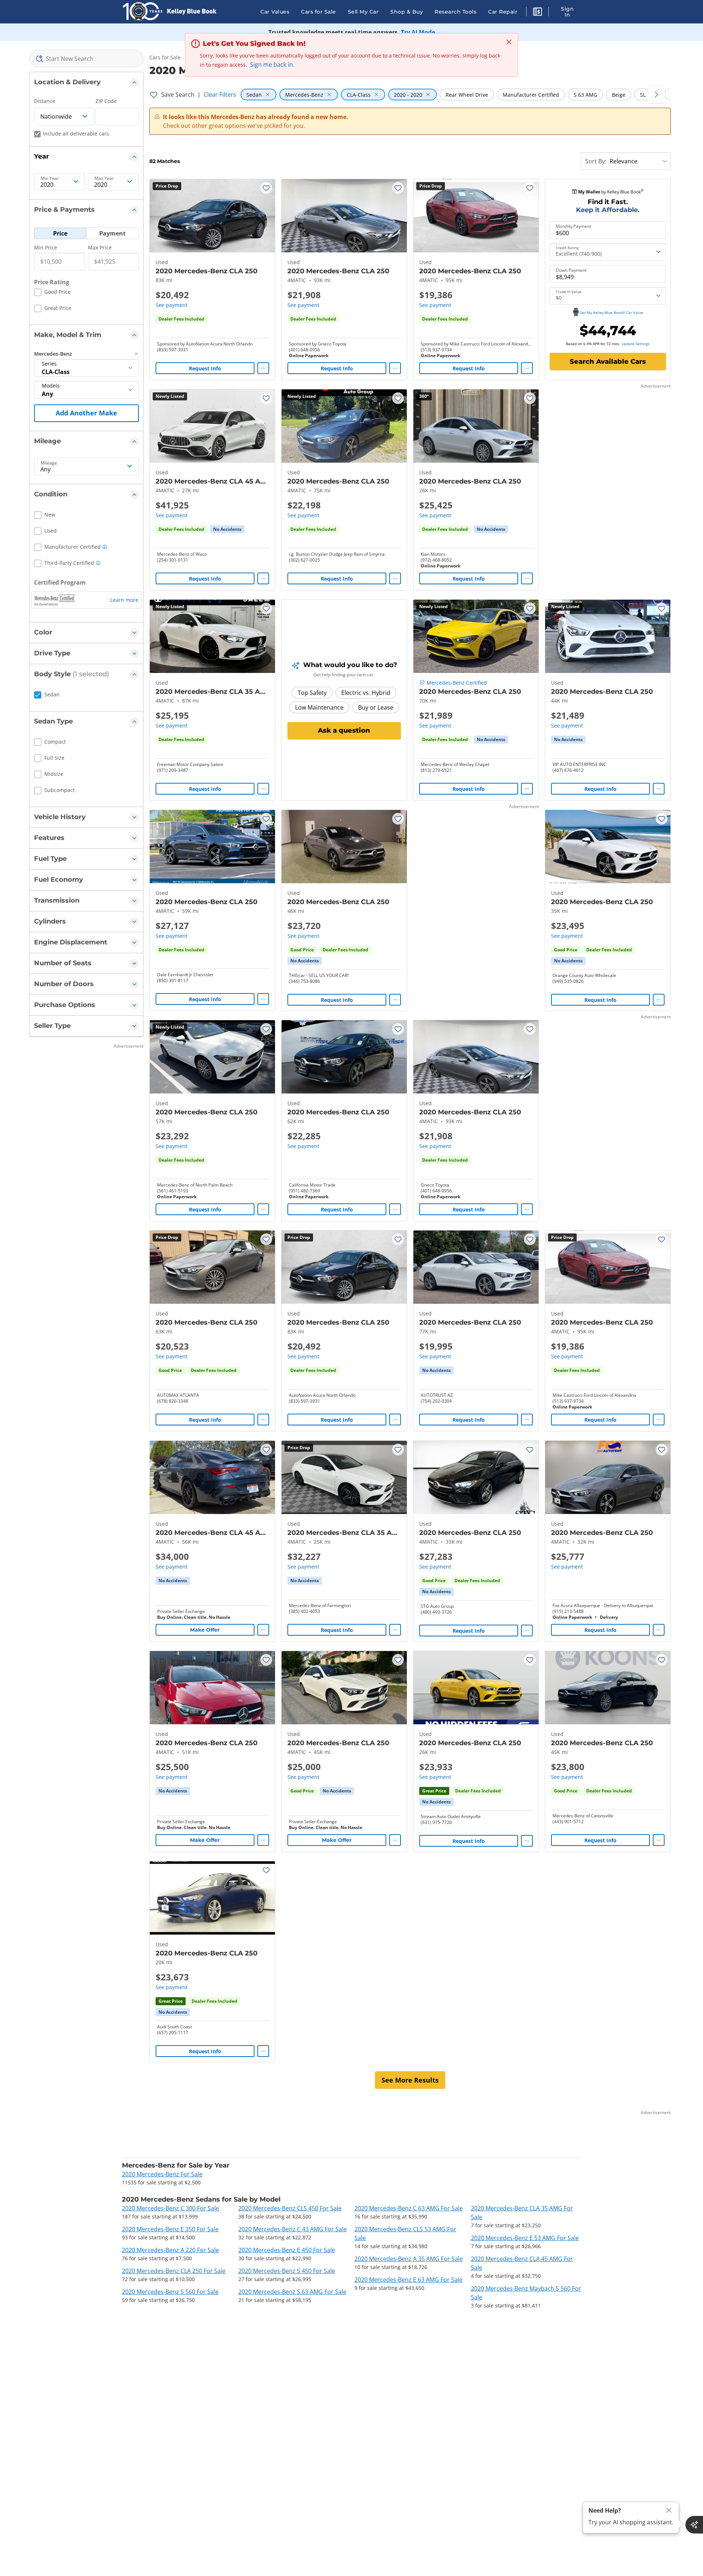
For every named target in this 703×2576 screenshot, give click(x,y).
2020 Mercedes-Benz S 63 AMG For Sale (292, 2292)
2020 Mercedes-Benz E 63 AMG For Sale (408, 2280)
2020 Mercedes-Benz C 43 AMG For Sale (293, 2229)
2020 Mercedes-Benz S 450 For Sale (287, 2271)
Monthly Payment (574, 226)
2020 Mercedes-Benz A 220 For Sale (170, 2250)
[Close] (669, 2510)
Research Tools (455, 12)
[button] (538, 13)
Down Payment (571, 270)
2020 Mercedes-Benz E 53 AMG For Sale (525, 2238)
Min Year (50, 178)
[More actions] (263, 368)
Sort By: (596, 161)
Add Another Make (86, 413)
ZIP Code (106, 101)
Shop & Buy (407, 12)
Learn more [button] (124, 600)
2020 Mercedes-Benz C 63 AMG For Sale (409, 2208)
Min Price (46, 247)
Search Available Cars (608, 362)
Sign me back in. (272, 64)
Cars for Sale (319, 12)
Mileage (49, 463)
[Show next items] (656, 95)
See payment (172, 305)
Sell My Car (363, 12)
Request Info (205, 368)
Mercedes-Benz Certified (457, 683)
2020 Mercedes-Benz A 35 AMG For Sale (409, 2259)
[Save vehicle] (266, 188)
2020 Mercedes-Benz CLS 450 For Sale (290, 2208)
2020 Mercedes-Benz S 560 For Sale (170, 2292)
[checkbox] (52, 293)
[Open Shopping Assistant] (694, 2525)
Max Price (100, 247)
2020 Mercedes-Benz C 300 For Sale (170, 2208)
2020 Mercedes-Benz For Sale (162, 2174)
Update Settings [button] (636, 344)
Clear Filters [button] (220, 95)
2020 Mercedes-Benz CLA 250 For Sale (174, 2271)
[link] (227, 529)
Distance (45, 101)
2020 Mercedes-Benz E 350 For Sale (170, 2229)
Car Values (275, 12)
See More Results (410, 2080)
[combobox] (86, 59)
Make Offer (205, 1630)
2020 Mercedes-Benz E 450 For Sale (287, 2250)
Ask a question (344, 730)
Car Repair (503, 12)
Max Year (104, 178)
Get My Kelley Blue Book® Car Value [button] (611, 312)
